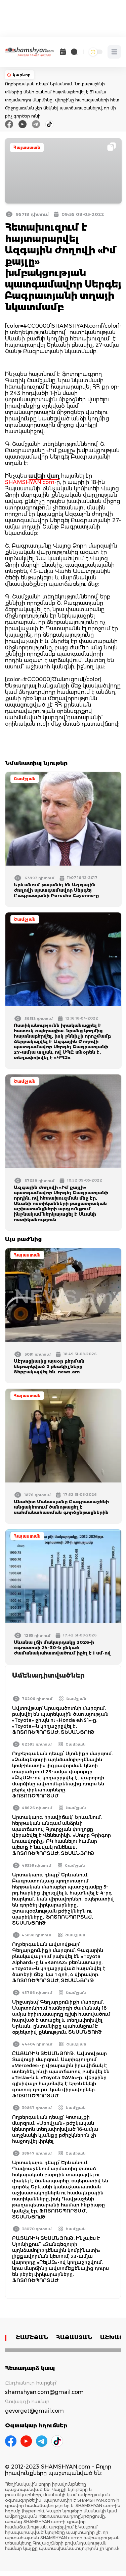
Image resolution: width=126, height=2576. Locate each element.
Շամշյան (25, 779)
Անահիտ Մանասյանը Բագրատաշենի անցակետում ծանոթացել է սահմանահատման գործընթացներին (61, 1507)
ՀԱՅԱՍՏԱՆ (74, 2338)
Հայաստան (27, 147)
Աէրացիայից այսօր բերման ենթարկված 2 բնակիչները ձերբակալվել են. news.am (49, 1366)
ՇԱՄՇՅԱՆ (32, 2338)
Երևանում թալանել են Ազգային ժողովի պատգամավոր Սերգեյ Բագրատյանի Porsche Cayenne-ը (56, 890)
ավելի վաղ (44, 476)
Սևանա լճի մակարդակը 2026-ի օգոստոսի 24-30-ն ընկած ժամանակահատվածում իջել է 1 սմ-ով (62, 1647)
